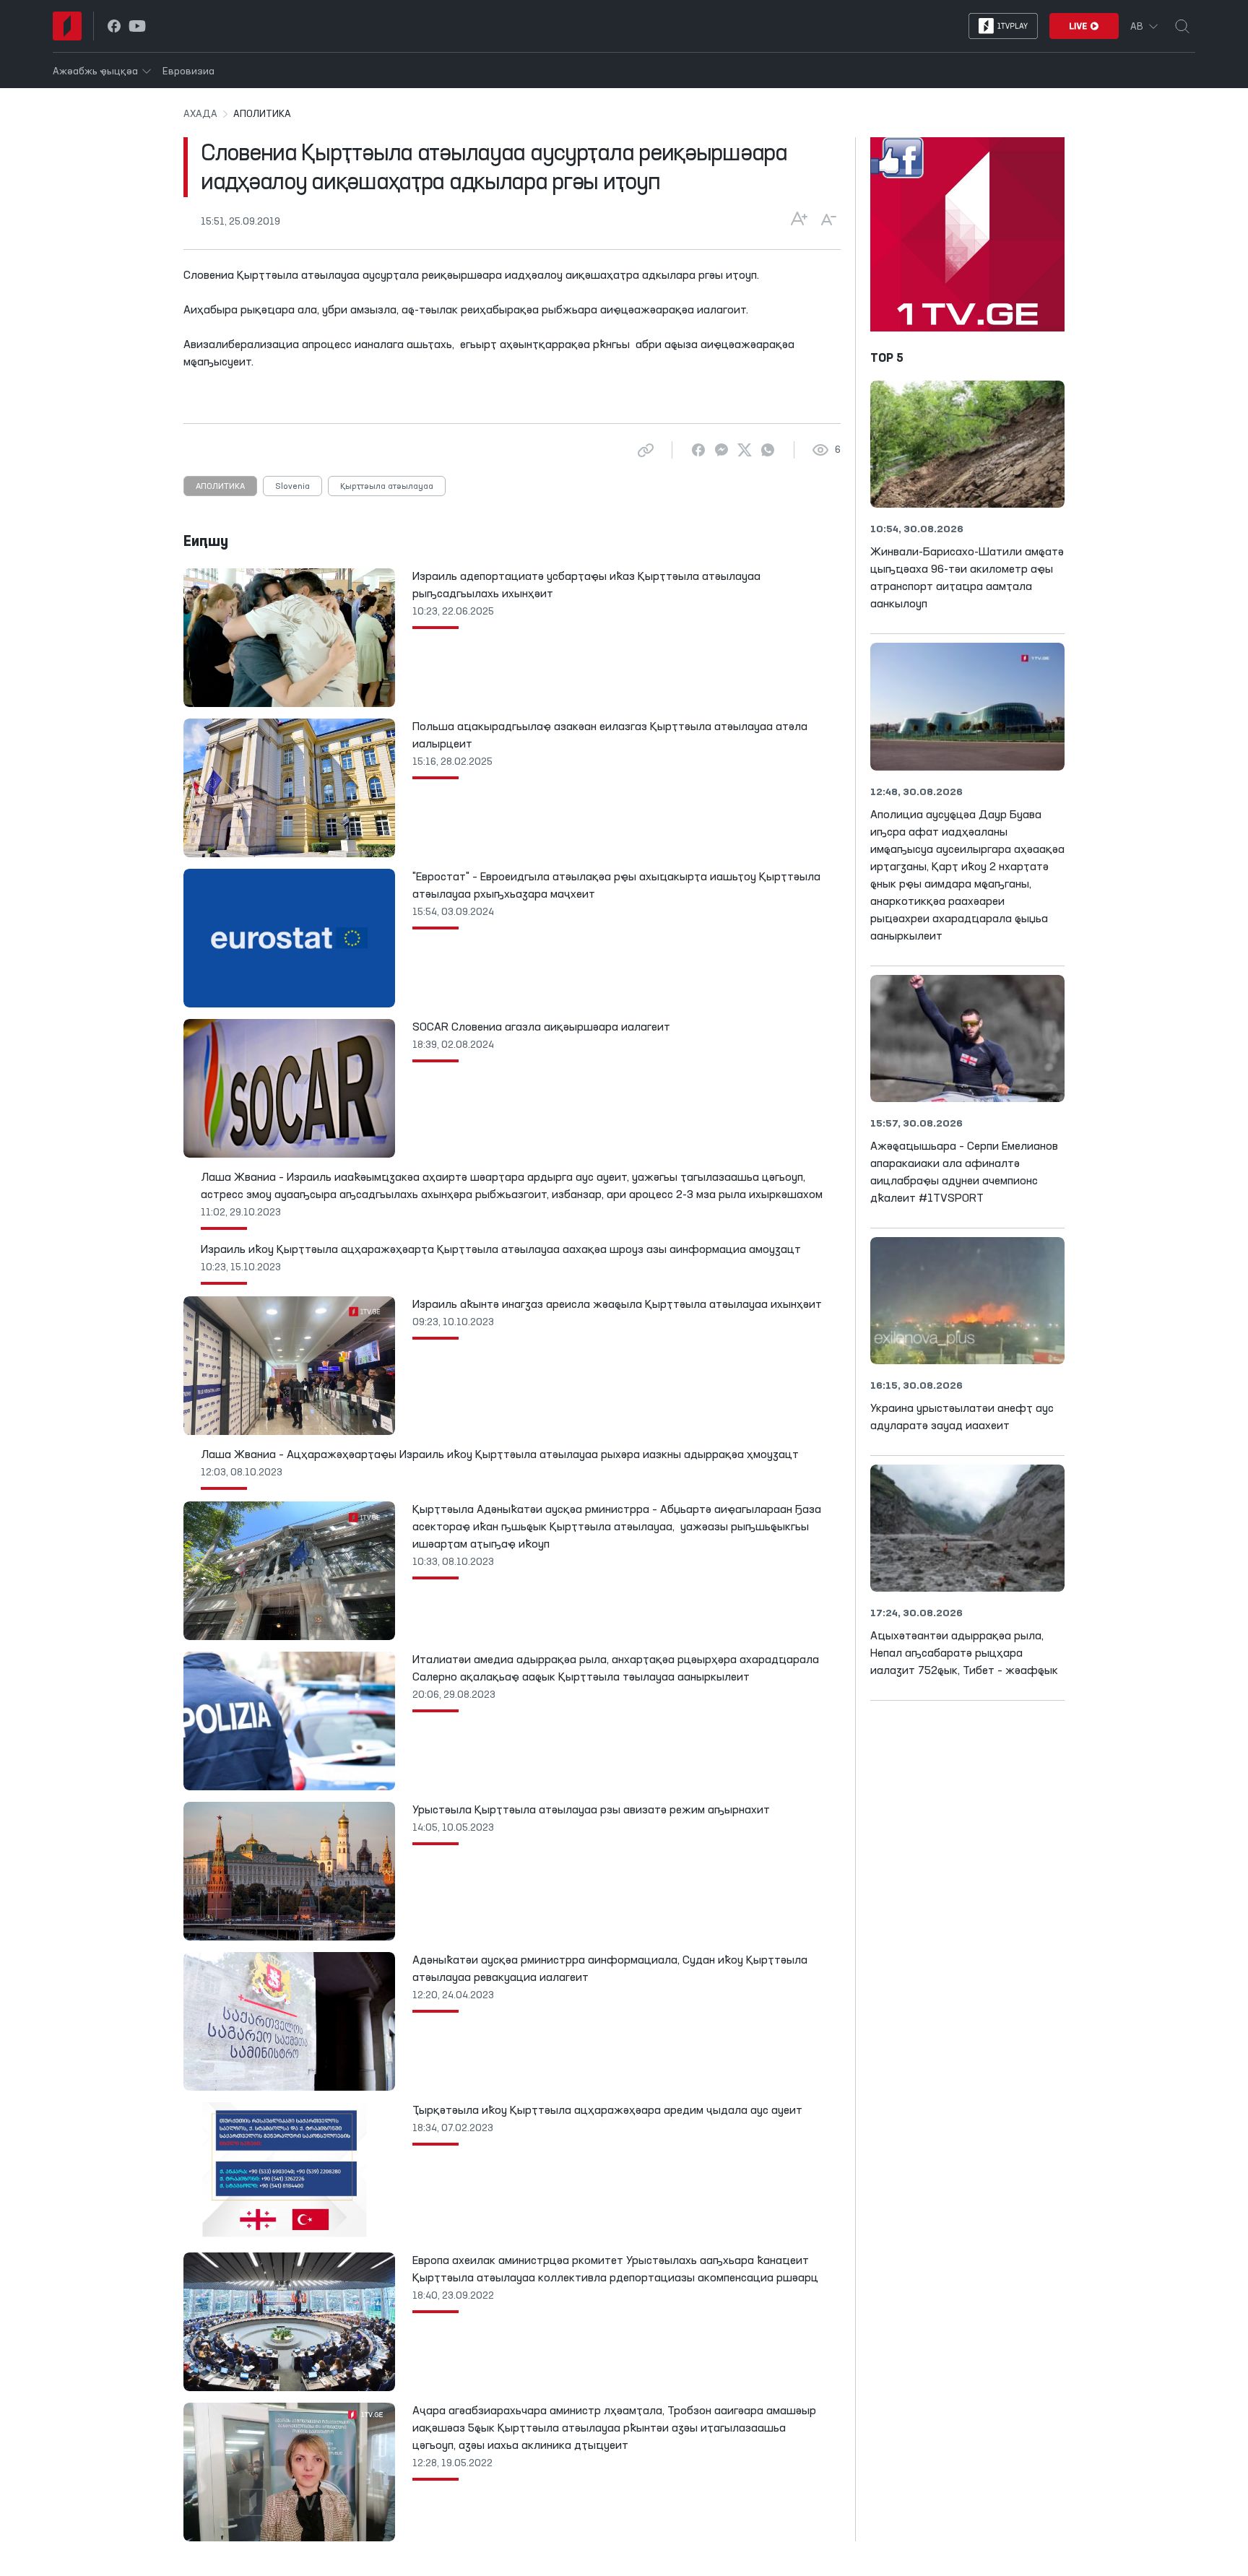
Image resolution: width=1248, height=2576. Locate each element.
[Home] (67, 26)
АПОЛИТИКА (220, 487)
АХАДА (200, 114)
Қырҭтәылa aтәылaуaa (387, 487)
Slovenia (292, 487)
